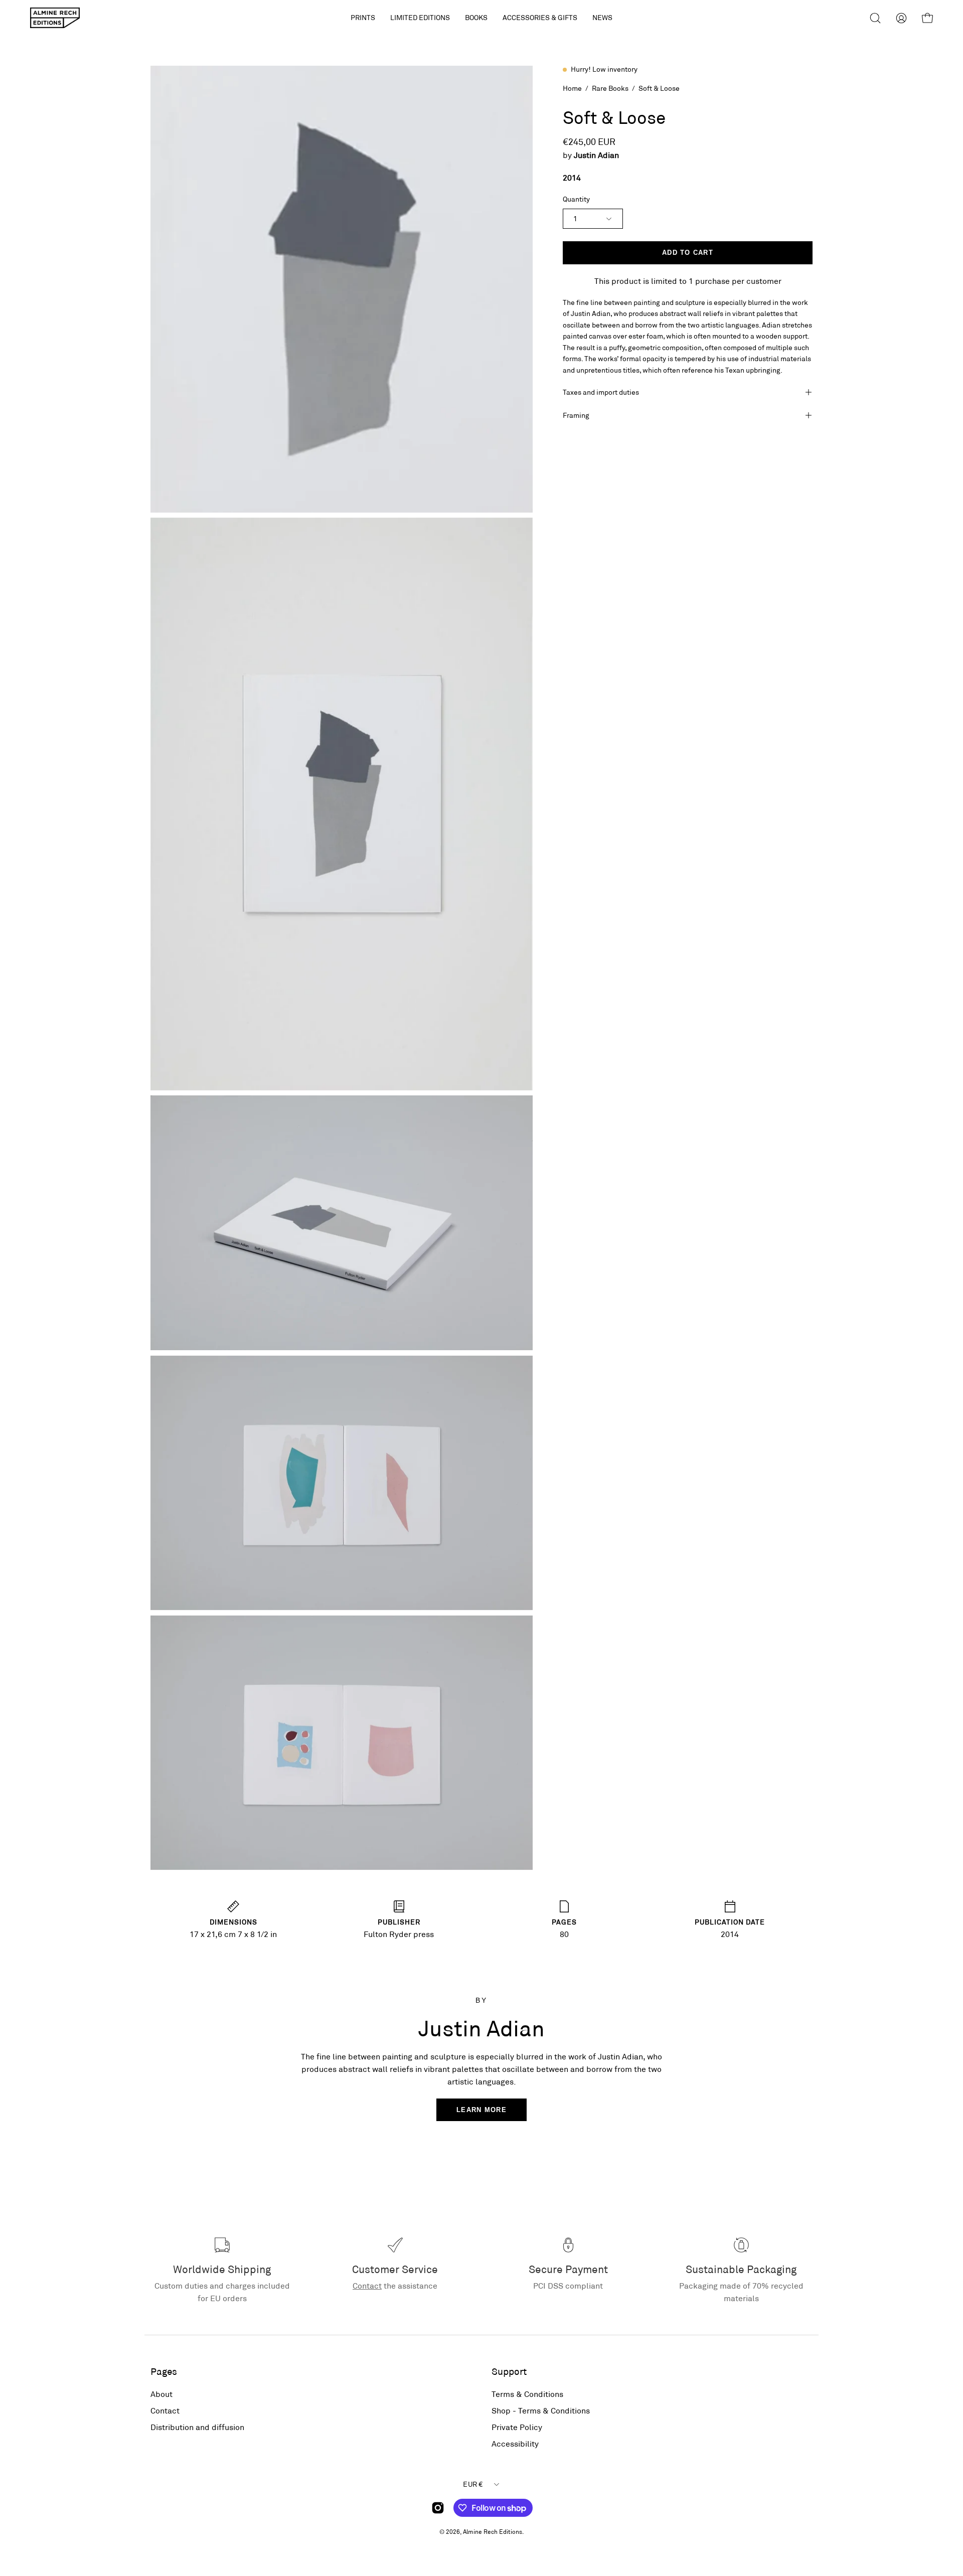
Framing (576, 415)
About (162, 2394)
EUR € (473, 2484)
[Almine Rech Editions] (55, 18)
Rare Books (610, 88)
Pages (164, 2371)
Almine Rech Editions (493, 2531)
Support (509, 2371)
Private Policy (517, 2427)
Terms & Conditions (527, 2394)
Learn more (481, 2110)
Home (572, 88)
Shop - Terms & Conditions (541, 2410)
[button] (420, 18)
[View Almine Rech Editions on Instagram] (438, 2508)
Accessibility (515, 2443)
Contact (367, 2285)
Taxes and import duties (601, 392)
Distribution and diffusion (197, 2427)
